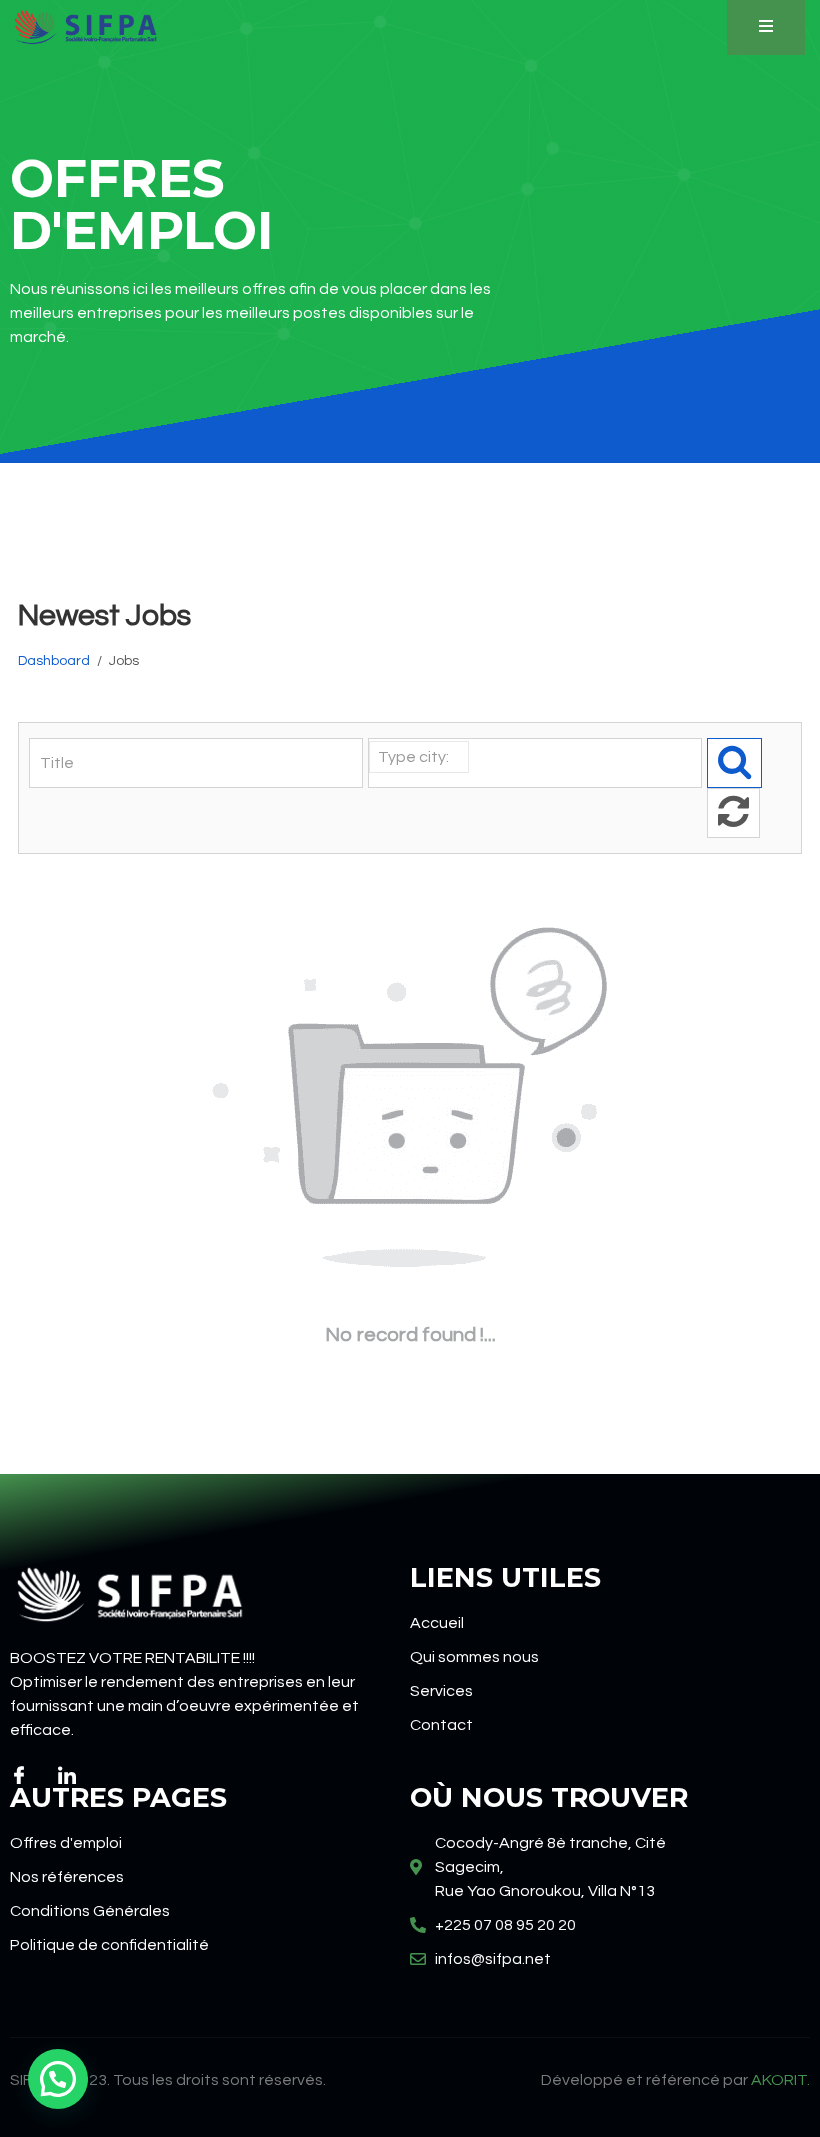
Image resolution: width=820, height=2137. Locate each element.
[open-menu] (766, 27)
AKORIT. (780, 2080)
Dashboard (54, 661)
